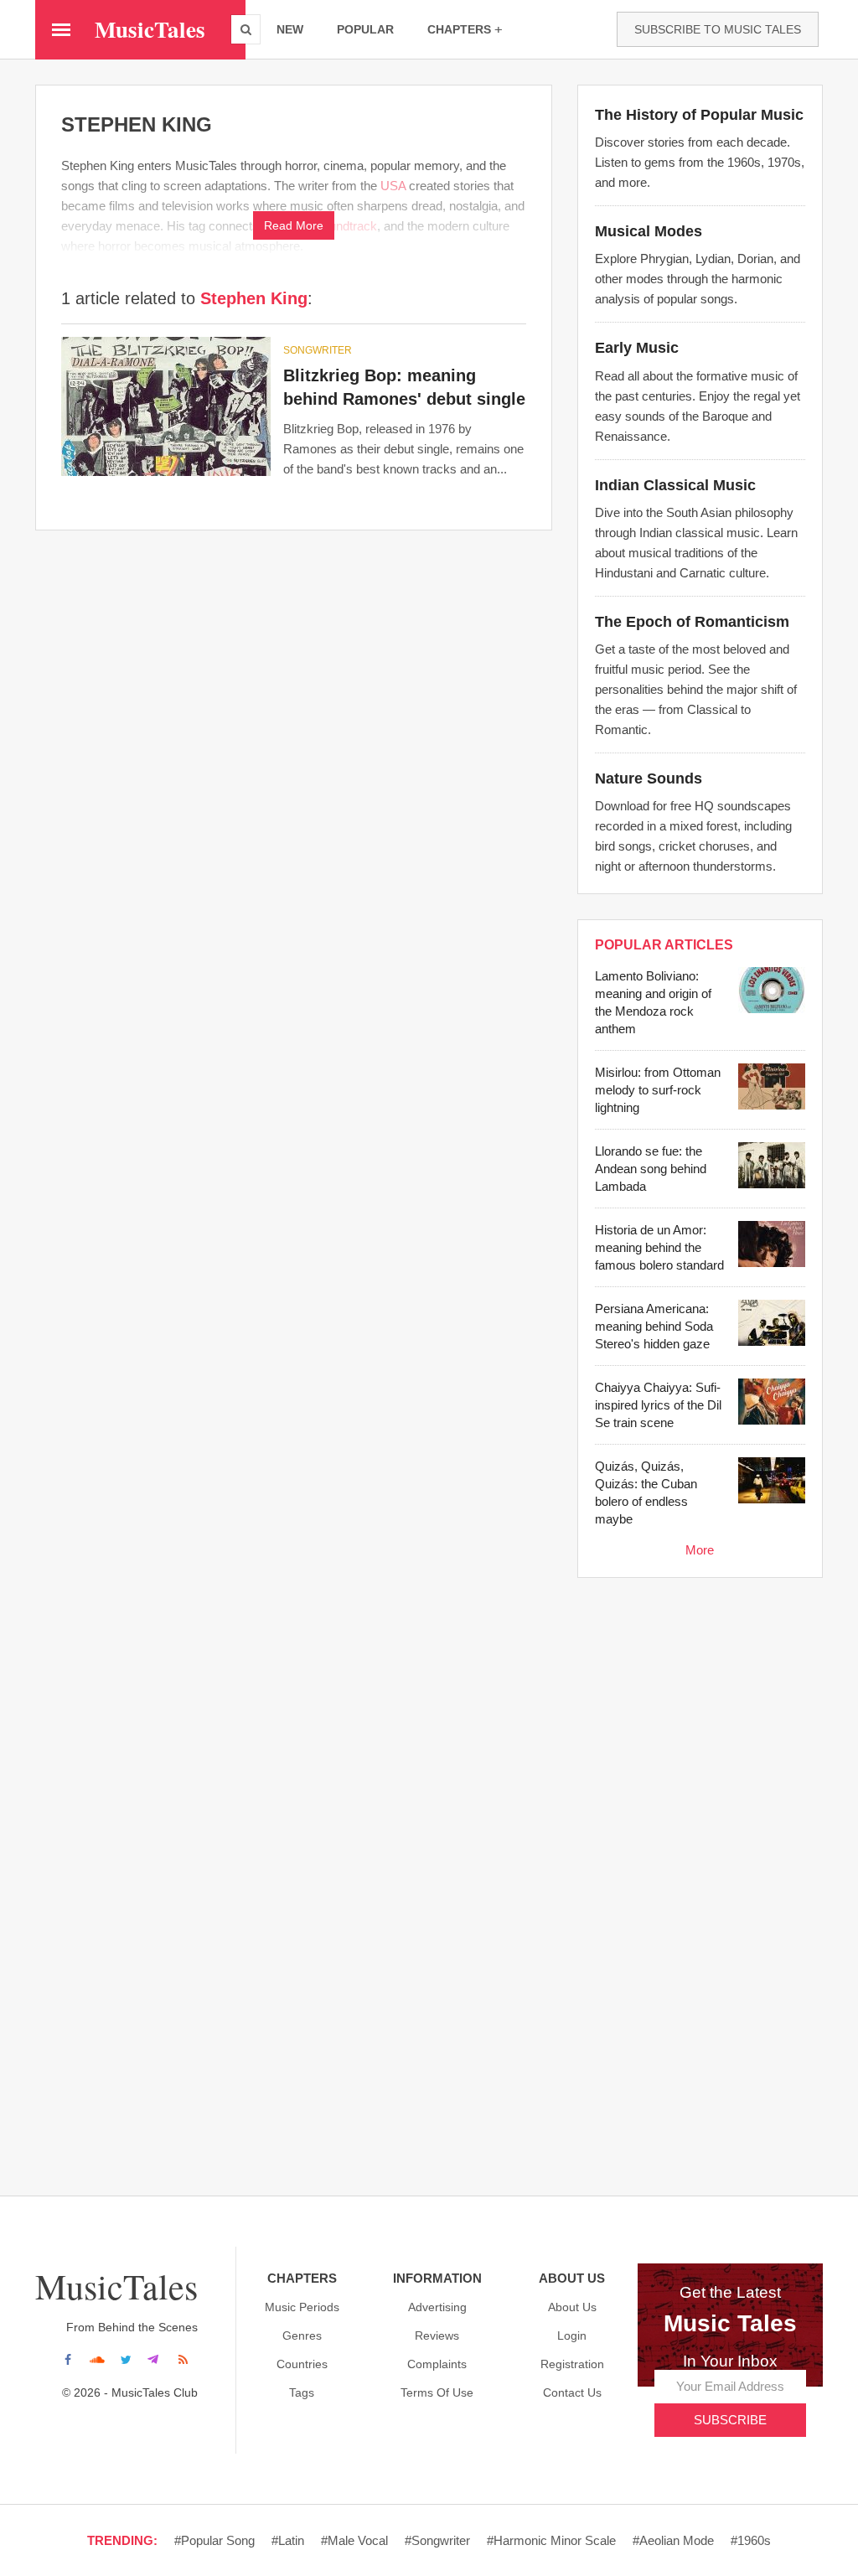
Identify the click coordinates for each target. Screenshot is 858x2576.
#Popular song (214, 2540)
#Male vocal (354, 2540)
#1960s (751, 2540)
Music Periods (302, 2307)
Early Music (637, 348)
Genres (302, 2335)
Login (572, 2335)
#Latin (288, 2540)
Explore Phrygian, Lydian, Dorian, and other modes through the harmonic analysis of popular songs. (698, 279)
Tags (302, 2392)
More (700, 1550)
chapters (459, 29)
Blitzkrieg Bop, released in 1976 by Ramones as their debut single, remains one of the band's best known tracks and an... (403, 449)
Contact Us (572, 2392)
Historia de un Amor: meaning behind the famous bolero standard (659, 1247)
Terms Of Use (437, 2392)
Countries (302, 2364)
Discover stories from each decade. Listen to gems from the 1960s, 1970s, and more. (700, 162)
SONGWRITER (318, 350)
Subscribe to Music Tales (718, 29)
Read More (294, 225)
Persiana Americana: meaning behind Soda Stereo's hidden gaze (654, 1326)
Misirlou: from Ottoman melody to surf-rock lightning (658, 1090)
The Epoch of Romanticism (692, 622)
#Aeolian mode (673, 2540)
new (290, 29)
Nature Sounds (649, 778)
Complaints (437, 2364)
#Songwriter (437, 2540)
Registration (572, 2364)
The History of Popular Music (699, 115)
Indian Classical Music (675, 485)
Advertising (437, 2307)
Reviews (437, 2335)
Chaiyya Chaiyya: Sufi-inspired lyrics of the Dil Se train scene (658, 1405)
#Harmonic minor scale (551, 2540)
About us (572, 2307)
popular (365, 29)
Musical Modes (649, 231)
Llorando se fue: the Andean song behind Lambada (651, 1169)
